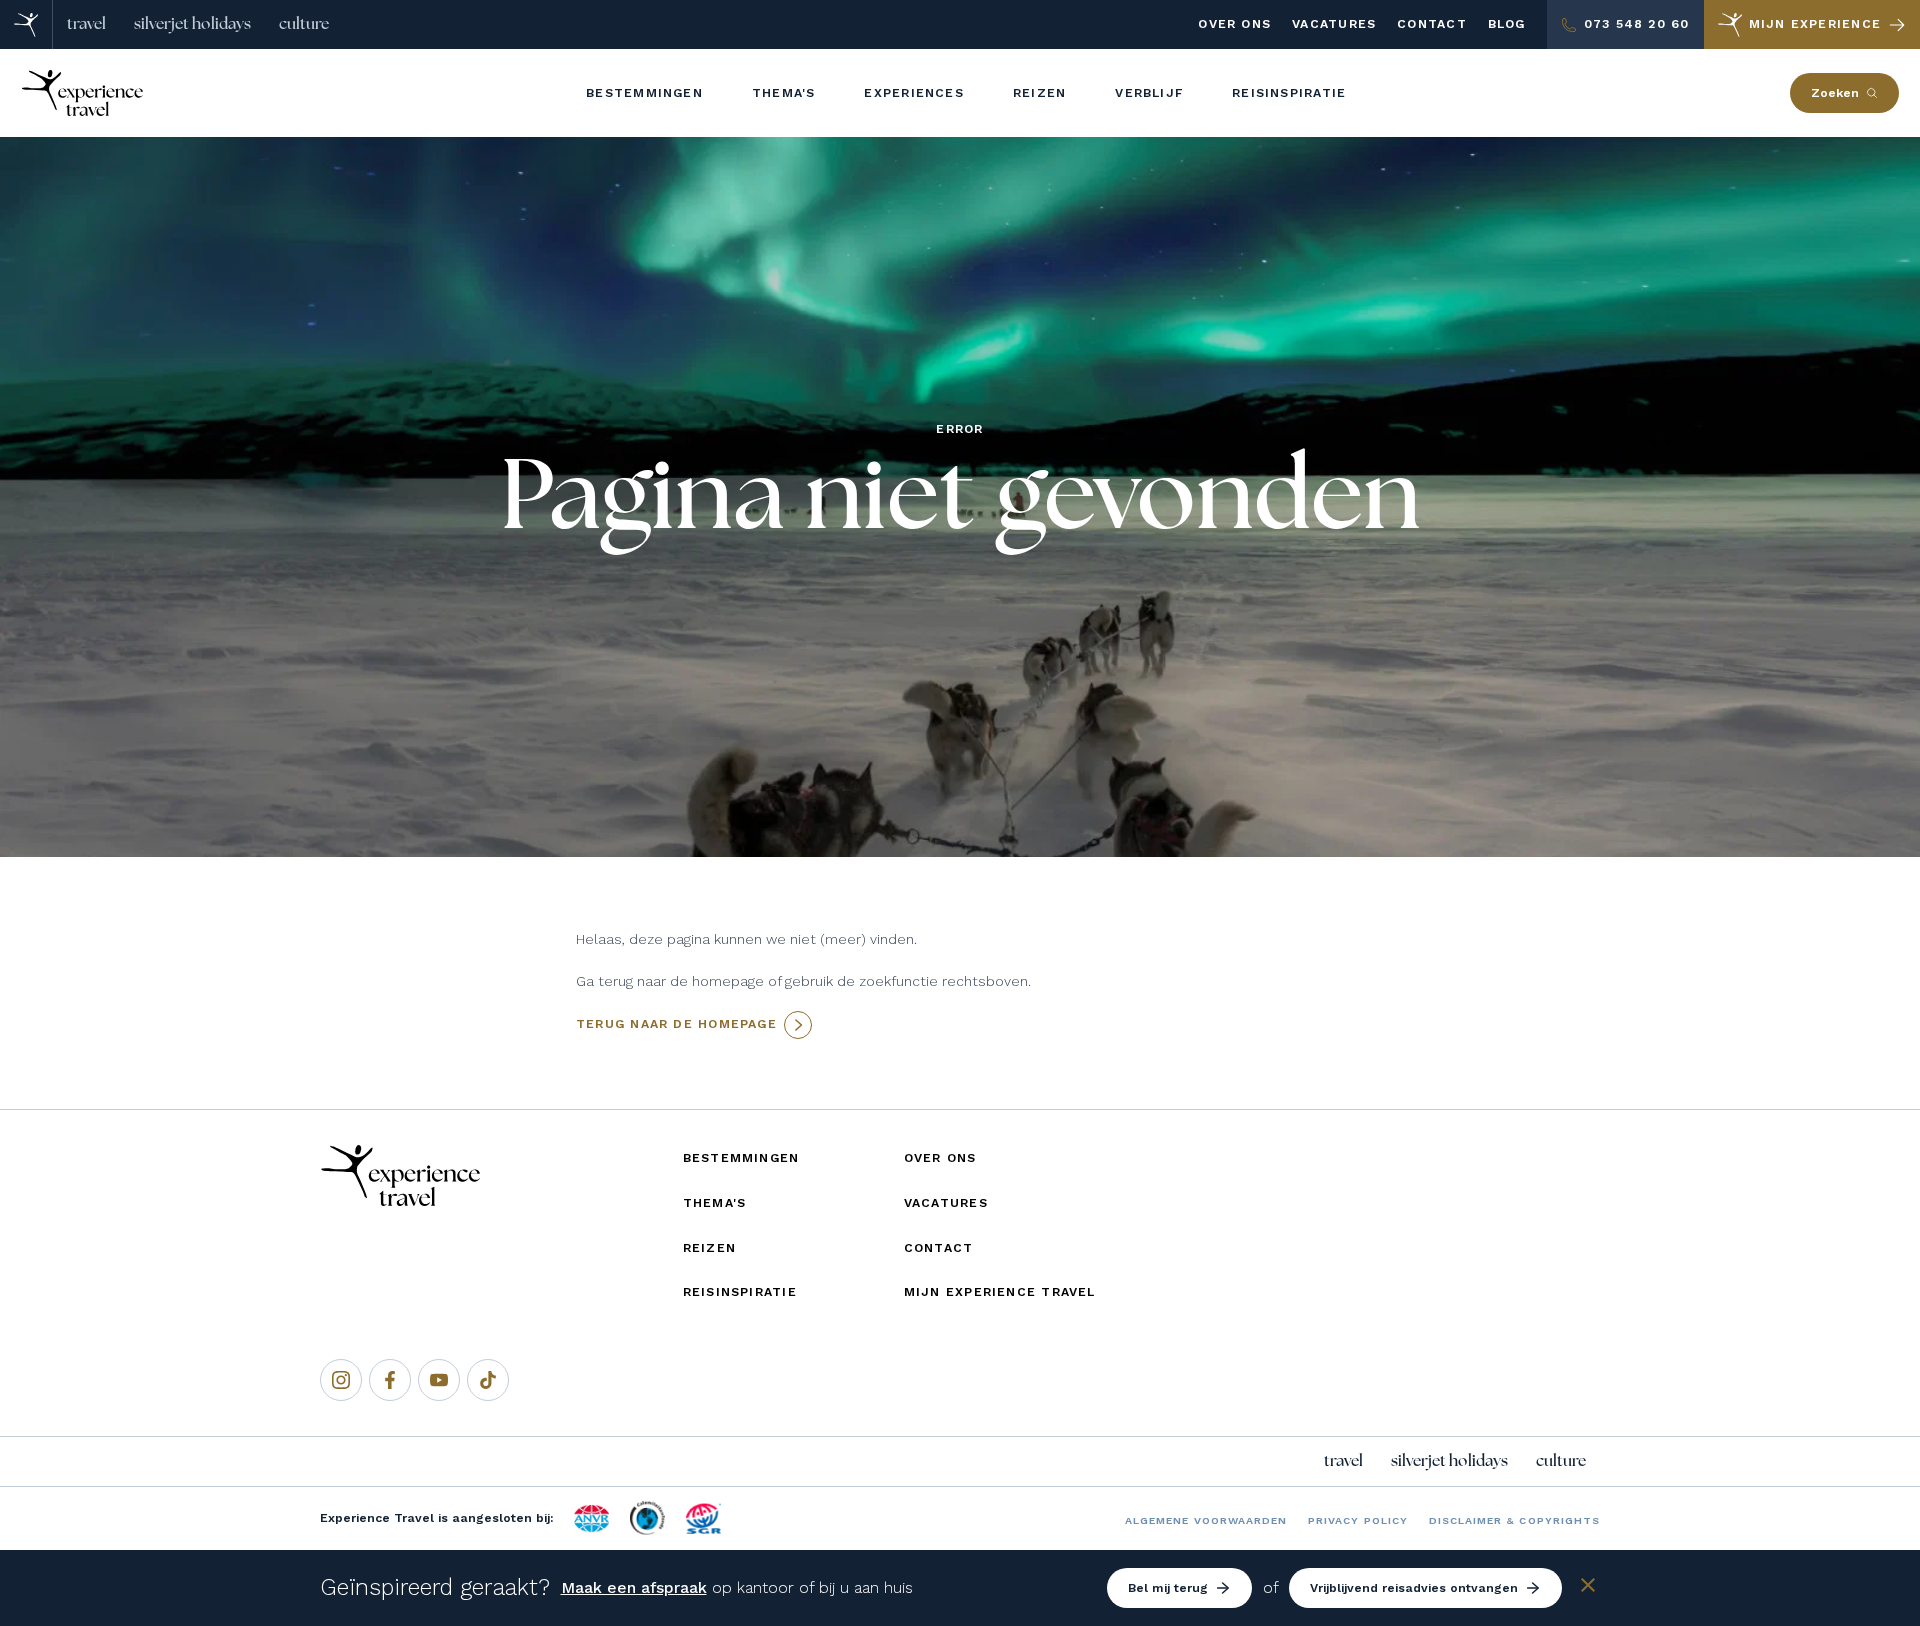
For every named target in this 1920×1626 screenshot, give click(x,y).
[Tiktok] (488, 1380)
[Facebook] (390, 1380)
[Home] (26, 24)
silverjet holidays (192, 24)
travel (86, 24)
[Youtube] (439, 1380)
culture (304, 24)
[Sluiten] (1588, 1588)
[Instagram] (341, 1380)
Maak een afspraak (634, 1587)
